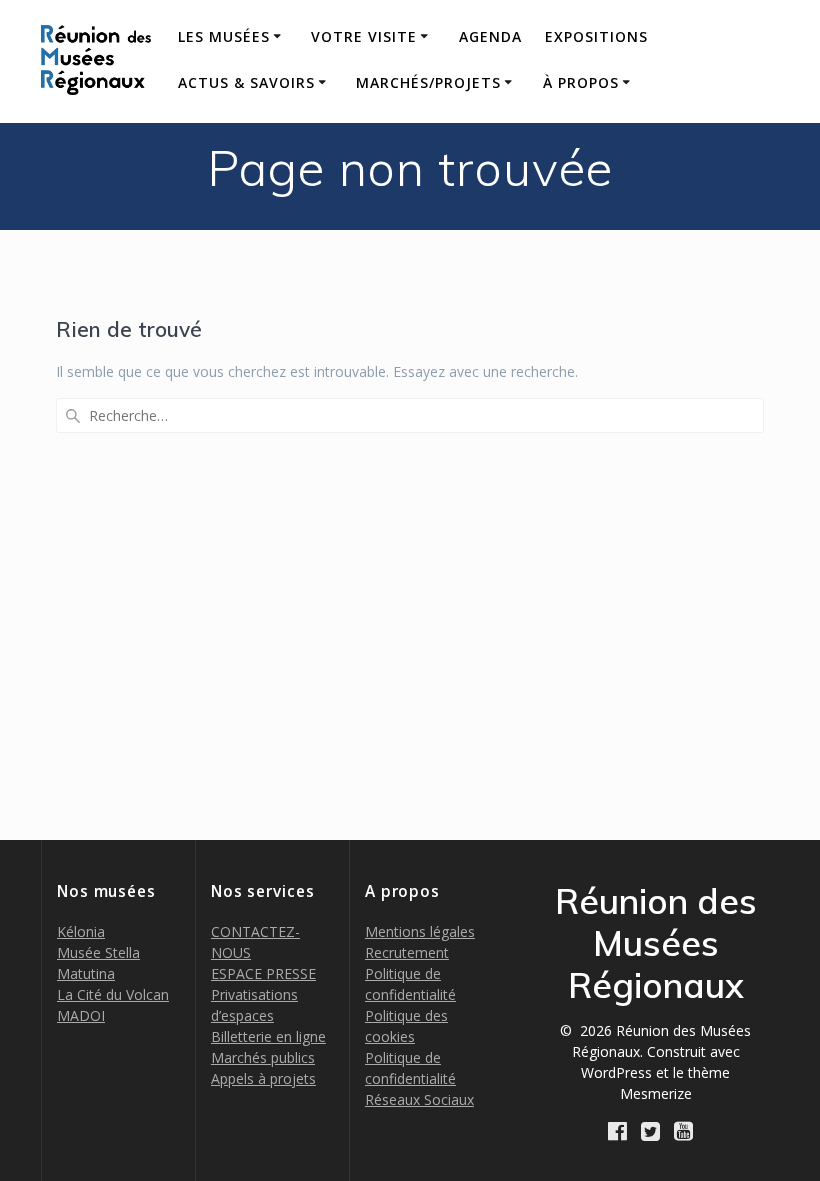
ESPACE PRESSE (263, 973)
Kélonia (81, 931)
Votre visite (364, 36)
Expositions (596, 36)
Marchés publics (263, 1057)
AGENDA (490, 36)
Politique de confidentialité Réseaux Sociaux (419, 1078)
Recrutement (407, 952)
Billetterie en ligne (268, 1036)
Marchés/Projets (428, 82)
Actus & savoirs (246, 82)
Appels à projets (263, 1078)
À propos (581, 82)
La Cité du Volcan (113, 994)
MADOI (81, 1015)
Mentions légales (420, 931)
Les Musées (224, 36)
